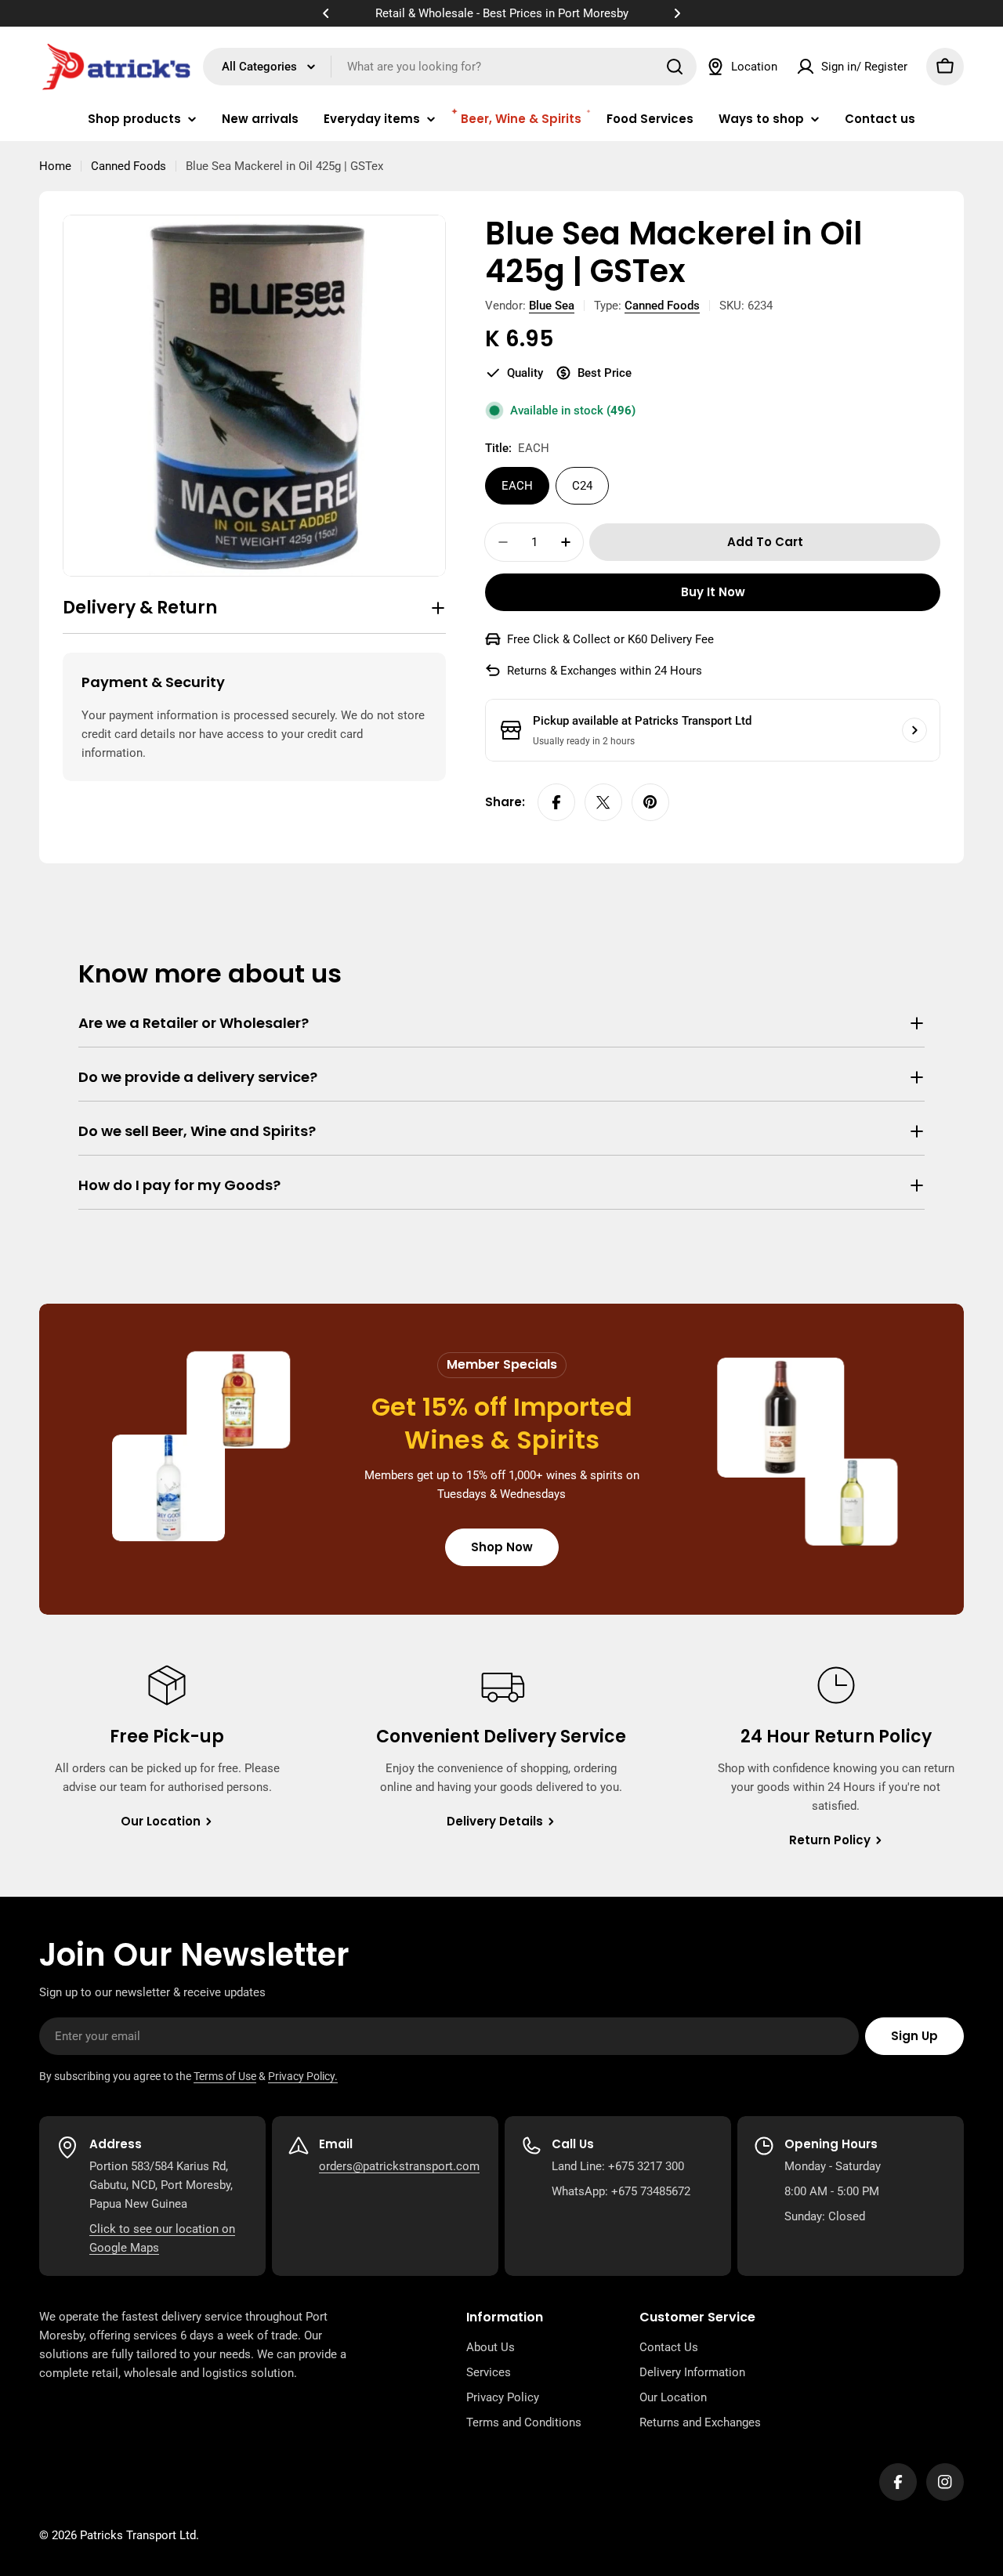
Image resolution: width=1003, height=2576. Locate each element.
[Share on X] (603, 802)
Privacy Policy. (303, 2076)
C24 (582, 486)
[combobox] (450, 67)
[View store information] (914, 730)
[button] (326, 13)
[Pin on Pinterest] (650, 802)
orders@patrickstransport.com (399, 2166)
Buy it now (713, 592)
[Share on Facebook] (556, 802)
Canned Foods (129, 166)
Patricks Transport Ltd (138, 2535)
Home (55, 166)
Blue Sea (552, 306)
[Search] (675, 67)
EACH (517, 486)
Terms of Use (225, 2076)
